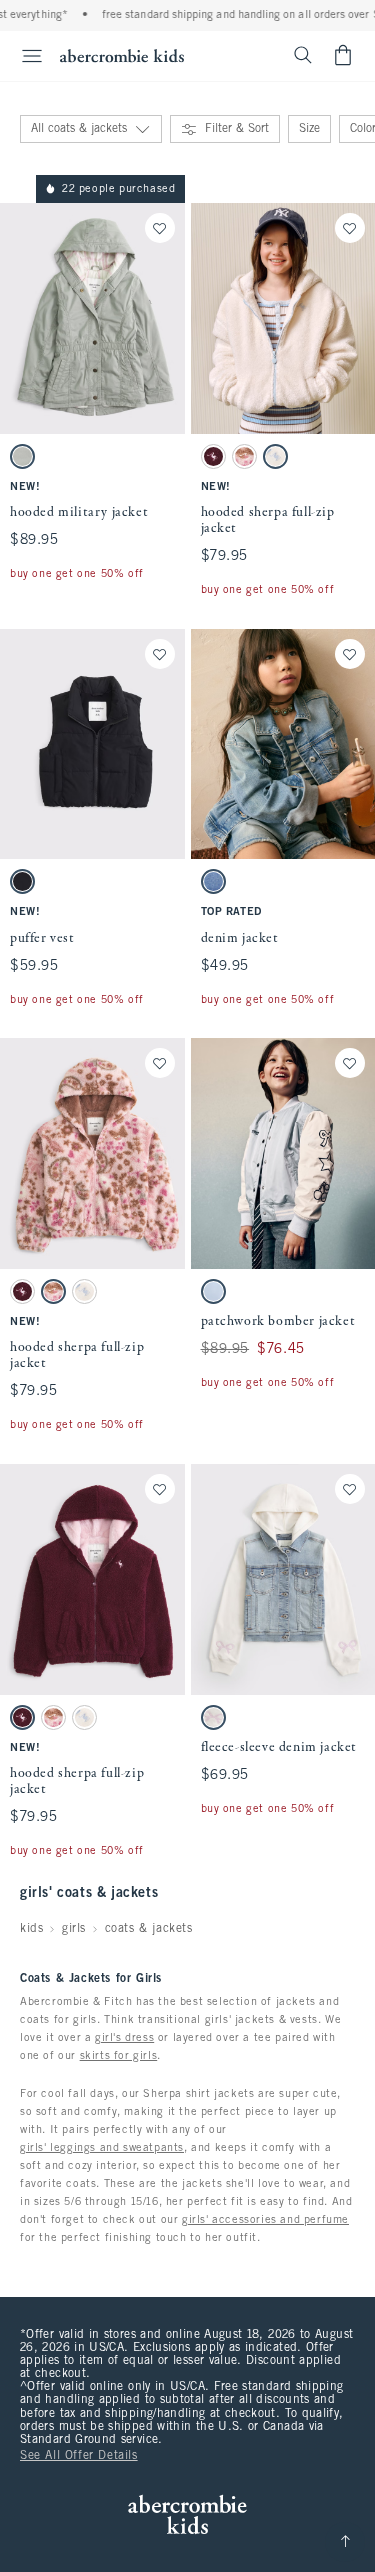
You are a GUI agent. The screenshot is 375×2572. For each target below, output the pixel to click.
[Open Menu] (24, 56)
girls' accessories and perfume (265, 2220)
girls (74, 1929)
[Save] (160, 228)
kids (31, 1929)
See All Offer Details (79, 2456)
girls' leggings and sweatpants (102, 2148)
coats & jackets (149, 1929)
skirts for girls (119, 2056)
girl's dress (124, 2038)
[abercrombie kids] (122, 55)
